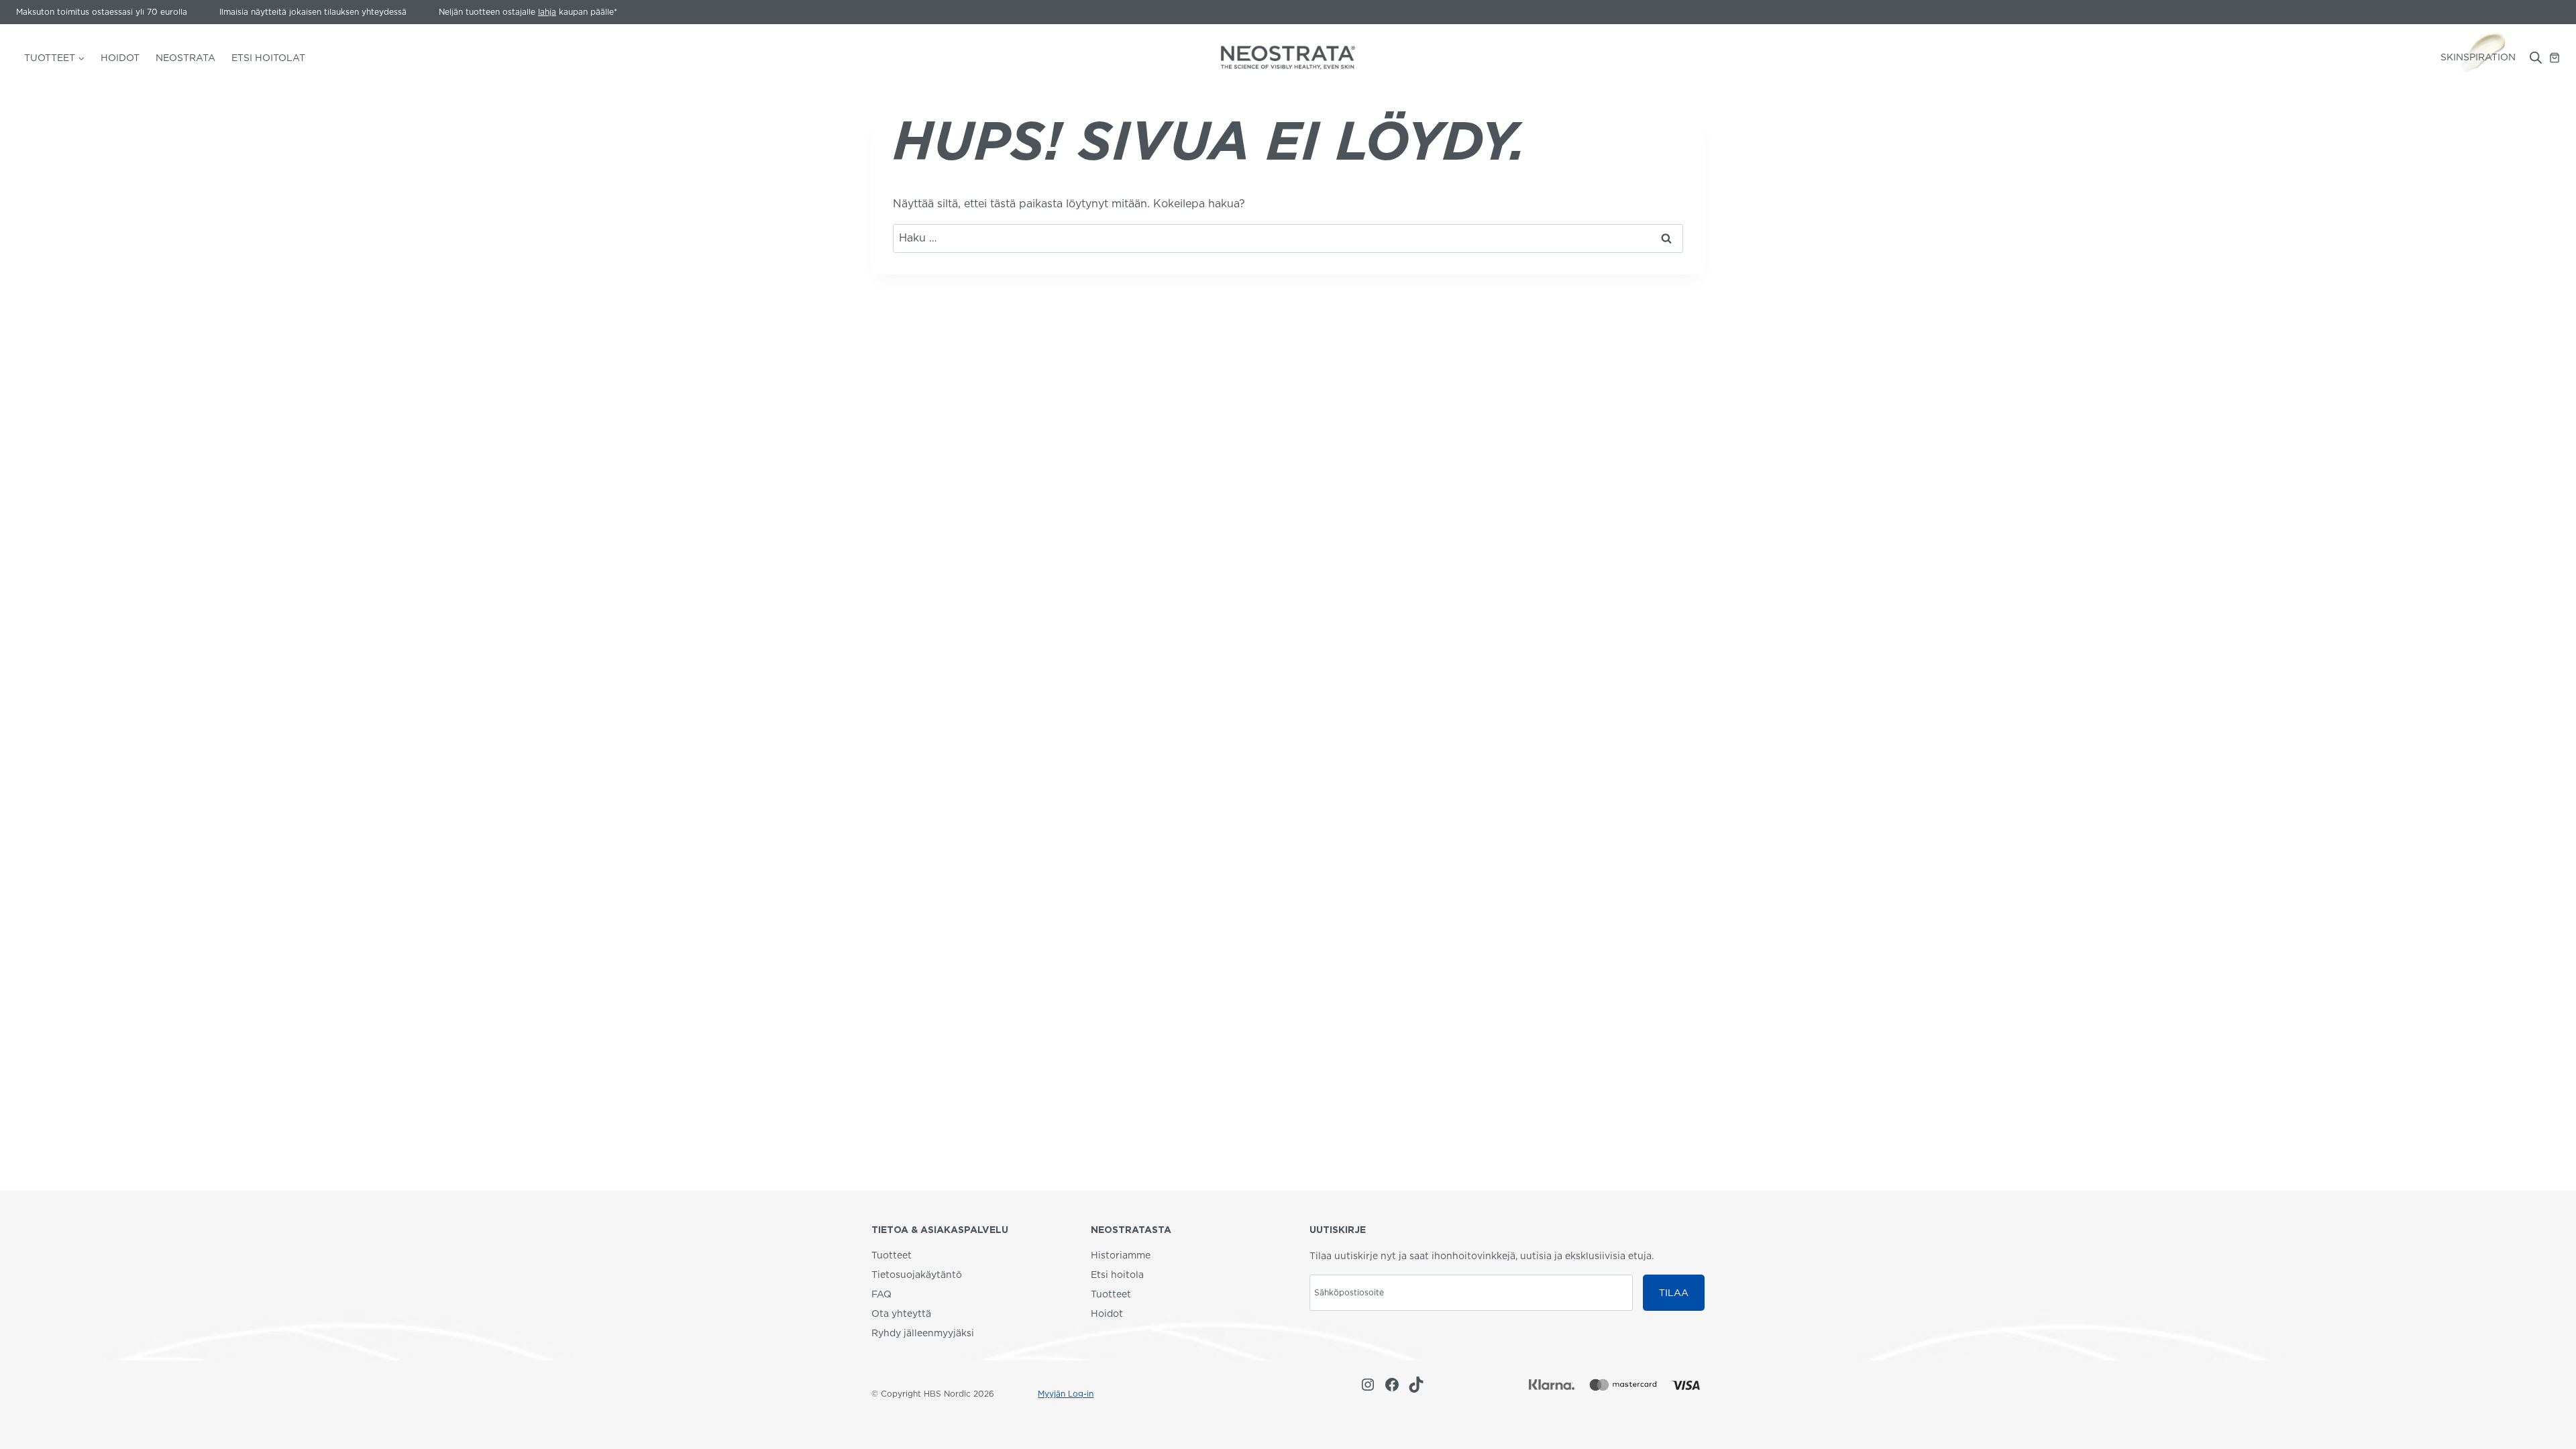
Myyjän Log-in (1066, 1394)
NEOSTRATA (185, 58)
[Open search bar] (2536, 58)
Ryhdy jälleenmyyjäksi (923, 1333)
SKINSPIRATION (2478, 57)
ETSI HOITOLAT (268, 58)
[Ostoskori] (2555, 58)
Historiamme (1121, 1255)
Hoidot (1107, 1313)
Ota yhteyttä (901, 1313)
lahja (547, 12)
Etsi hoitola (1117, 1275)
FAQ (881, 1294)
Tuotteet (892, 1255)
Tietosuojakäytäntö (917, 1275)
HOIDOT (120, 58)
